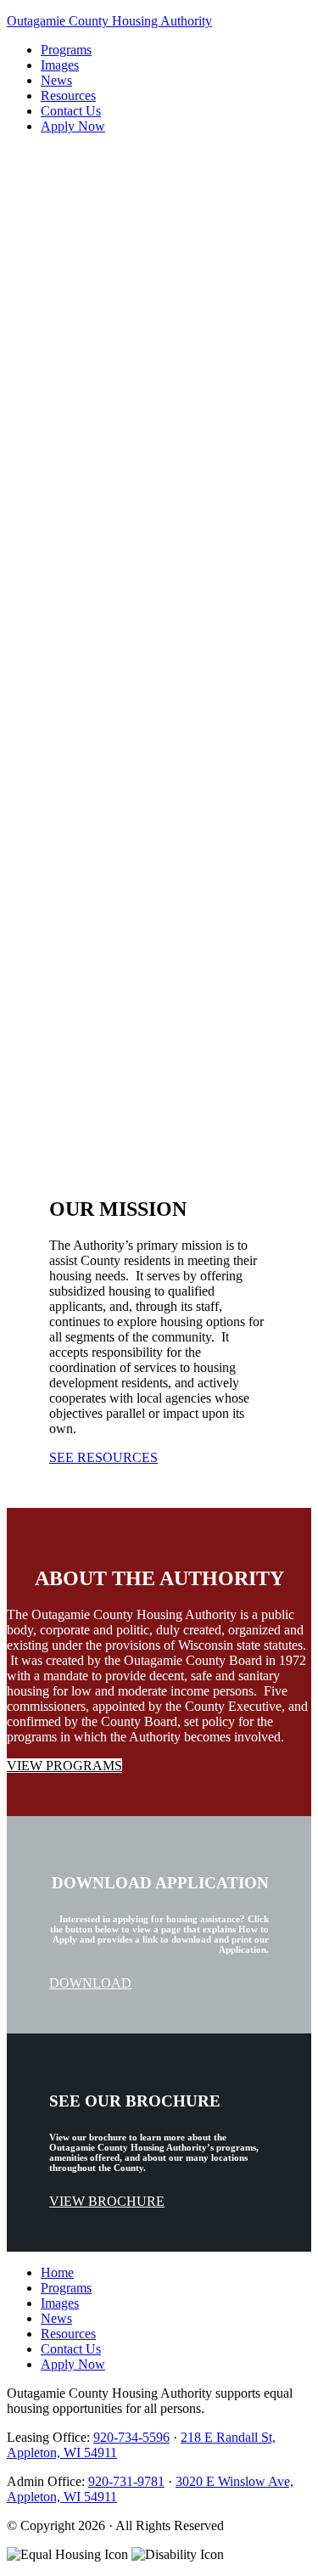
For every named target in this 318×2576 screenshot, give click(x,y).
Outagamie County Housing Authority (109, 21)
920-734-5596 (131, 2437)
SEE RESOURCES (103, 1457)
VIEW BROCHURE (107, 2201)
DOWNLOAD (90, 1983)
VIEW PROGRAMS (64, 519)
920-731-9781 (126, 2481)
